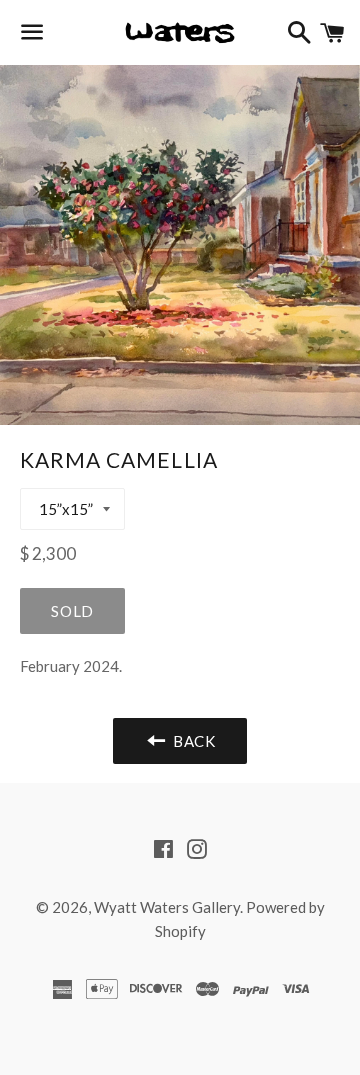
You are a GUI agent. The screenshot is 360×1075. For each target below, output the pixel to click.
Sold (72, 611)
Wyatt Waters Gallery (167, 907)
